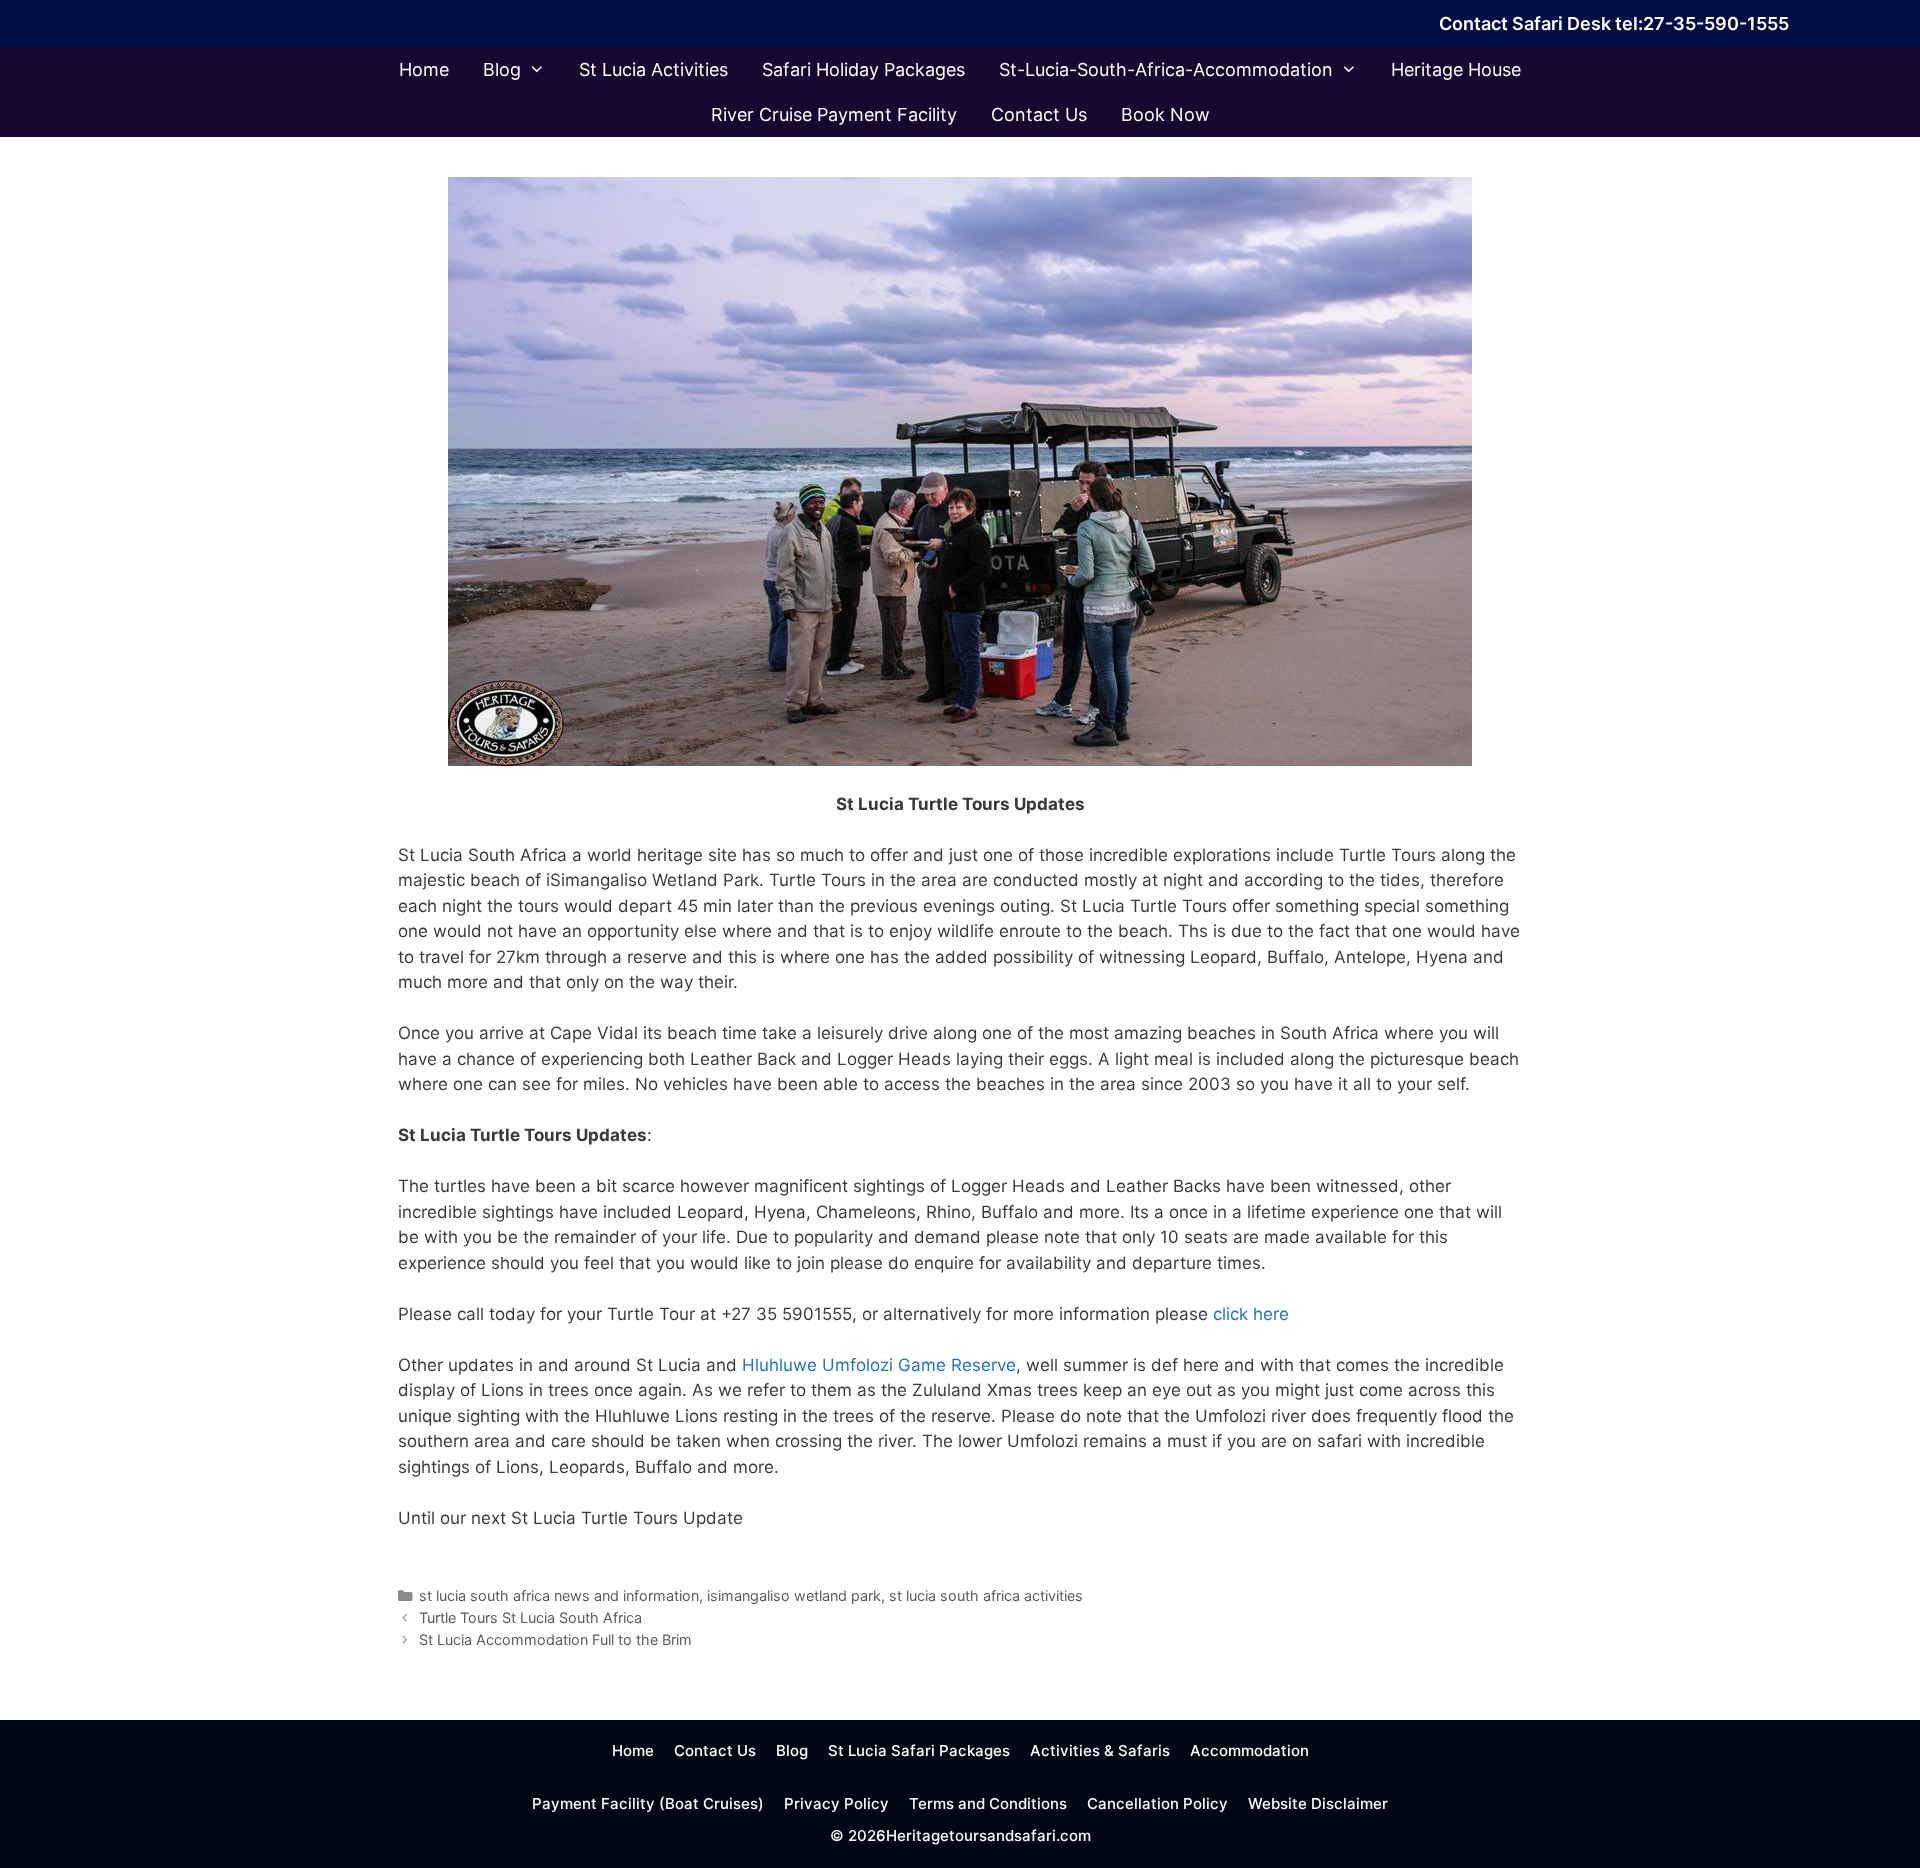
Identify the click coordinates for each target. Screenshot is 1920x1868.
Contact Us (1039, 114)
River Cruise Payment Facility (834, 114)
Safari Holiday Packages (863, 69)
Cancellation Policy (1157, 1803)
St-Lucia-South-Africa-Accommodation (1166, 69)
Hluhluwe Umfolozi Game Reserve (879, 1365)
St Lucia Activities (653, 69)
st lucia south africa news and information (559, 1595)
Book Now (1165, 114)
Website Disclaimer (1318, 1803)
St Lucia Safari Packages (919, 1750)
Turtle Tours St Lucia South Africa (530, 1617)
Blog (502, 69)
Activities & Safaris (1100, 1750)
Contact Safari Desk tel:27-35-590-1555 (1614, 23)
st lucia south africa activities (986, 1595)
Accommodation (1249, 1750)
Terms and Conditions (988, 1803)
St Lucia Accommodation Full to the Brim (555, 1639)
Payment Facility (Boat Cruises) (648, 1803)
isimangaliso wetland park (794, 1595)
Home (424, 69)
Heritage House (1456, 69)
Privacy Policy (836, 1803)
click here (1248, 1314)
